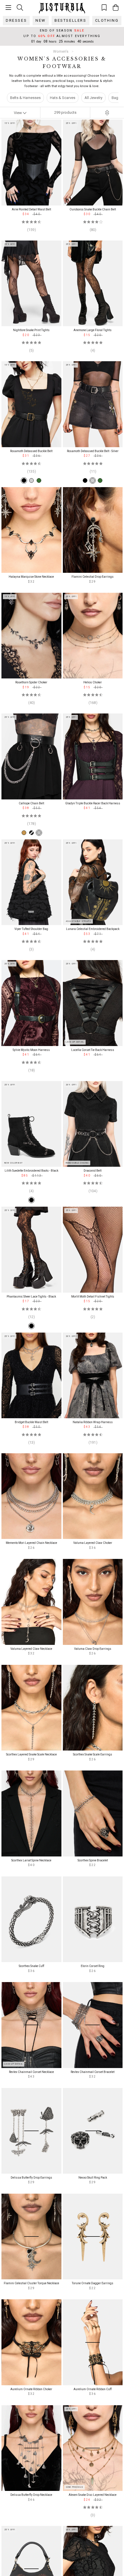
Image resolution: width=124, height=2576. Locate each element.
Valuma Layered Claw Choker (93, 1543)
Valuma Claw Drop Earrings (93, 1649)
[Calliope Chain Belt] (39, 833)
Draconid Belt (93, 1171)
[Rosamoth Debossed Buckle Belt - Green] (39, 480)
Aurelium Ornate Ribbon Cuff (93, 2389)
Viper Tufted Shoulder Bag (31, 929)
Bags (116, 98)
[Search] (20, 7)
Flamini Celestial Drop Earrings (93, 577)
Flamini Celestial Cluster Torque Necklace (31, 2283)
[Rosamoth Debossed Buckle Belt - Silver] (31, 480)
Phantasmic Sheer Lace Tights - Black (31, 1297)
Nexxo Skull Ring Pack (93, 2178)
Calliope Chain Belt (31, 803)
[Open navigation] (8, 8)
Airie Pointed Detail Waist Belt (31, 209)
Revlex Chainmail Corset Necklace (31, 2072)
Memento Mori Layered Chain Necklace (31, 1543)
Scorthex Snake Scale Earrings (93, 1754)
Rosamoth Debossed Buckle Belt (31, 451)
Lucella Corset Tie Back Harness (93, 1050)
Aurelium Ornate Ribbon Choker (31, 2389)
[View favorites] (104, 7)
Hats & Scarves (63, 98)
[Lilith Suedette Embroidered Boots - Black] (31, 1200)
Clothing (107, 20)
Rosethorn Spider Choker (31, 682)
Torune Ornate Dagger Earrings (93, 2283)
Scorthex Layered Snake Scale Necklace (31, 1754)
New (41, 20)
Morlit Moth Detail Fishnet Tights (93, 1297)
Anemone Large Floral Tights (93, 330)
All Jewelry (93, 98)
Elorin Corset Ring (93, 1966)
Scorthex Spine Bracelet (93, 1860)
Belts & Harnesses (25, 98)
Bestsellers (71, 20)
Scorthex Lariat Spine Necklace (31, 1860)
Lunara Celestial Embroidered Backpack (93, 929)
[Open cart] (116, 8)
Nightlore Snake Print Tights (31, 330)
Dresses (16, 20)
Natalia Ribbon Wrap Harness (93, 1422)
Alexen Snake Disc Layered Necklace (93, 2495)
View (18, 113)
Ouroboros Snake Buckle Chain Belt (93, 209)
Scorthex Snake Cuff (31, 1966)
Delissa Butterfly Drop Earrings (31, 2178)
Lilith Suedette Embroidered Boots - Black (31, 1171)
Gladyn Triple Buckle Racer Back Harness (93, 803)
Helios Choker (93, 682)
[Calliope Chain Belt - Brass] (24, 833)
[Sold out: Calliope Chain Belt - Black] (31, 833)
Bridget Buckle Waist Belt (31, 1422)
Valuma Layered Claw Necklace (31, 1649)
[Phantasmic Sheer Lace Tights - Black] (31, 1326)
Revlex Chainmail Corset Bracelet (93, 2072)
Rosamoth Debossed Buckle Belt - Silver (93, 451)
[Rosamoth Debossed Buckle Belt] (24, 480)
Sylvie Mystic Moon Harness (31, 1050)
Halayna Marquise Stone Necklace (31, 577)
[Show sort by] (107, 113)
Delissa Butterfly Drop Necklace (31, 2495)
